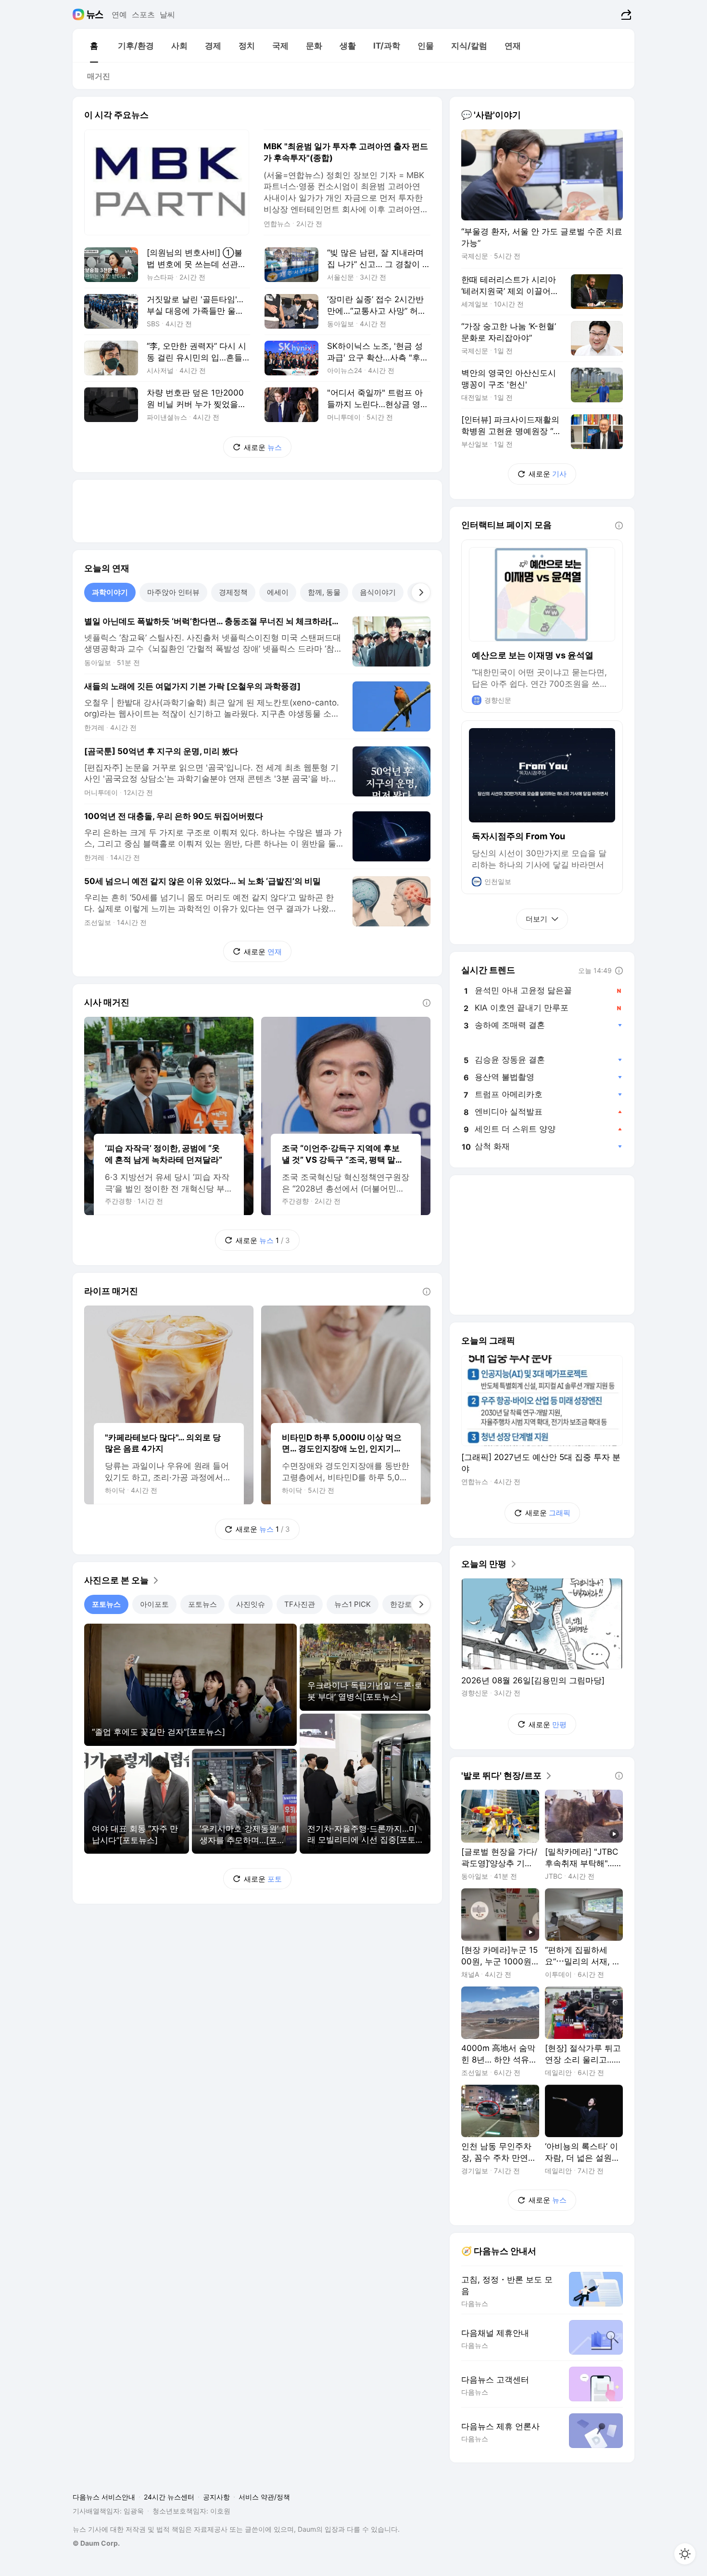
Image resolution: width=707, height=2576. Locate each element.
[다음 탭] (421, 592)
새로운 (263, 447)
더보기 (537, 919)
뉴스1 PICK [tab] (353, 1604)
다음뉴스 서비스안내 (104, 2497)
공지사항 (216, 2497)
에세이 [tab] (278, 592)
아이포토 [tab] (154, 1604)
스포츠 (143, 14)
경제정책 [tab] (233, 592)
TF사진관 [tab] (300, 1604)
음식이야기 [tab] (378, 592)
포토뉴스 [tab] (106, 1604)
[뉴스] (95, 14)
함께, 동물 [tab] (324, 592)
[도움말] (427, 1003)
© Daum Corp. (96, 2543)
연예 (119, 14)
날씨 (167, 14)
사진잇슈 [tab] (251, 1604)
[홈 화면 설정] (685, 2554)
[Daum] (80, 14)
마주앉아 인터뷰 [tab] (173, 592)
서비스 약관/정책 (264, 2497)
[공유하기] (625, 14)
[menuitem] (94, 46)
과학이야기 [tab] (110, 592)
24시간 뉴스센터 (169, 2497)
